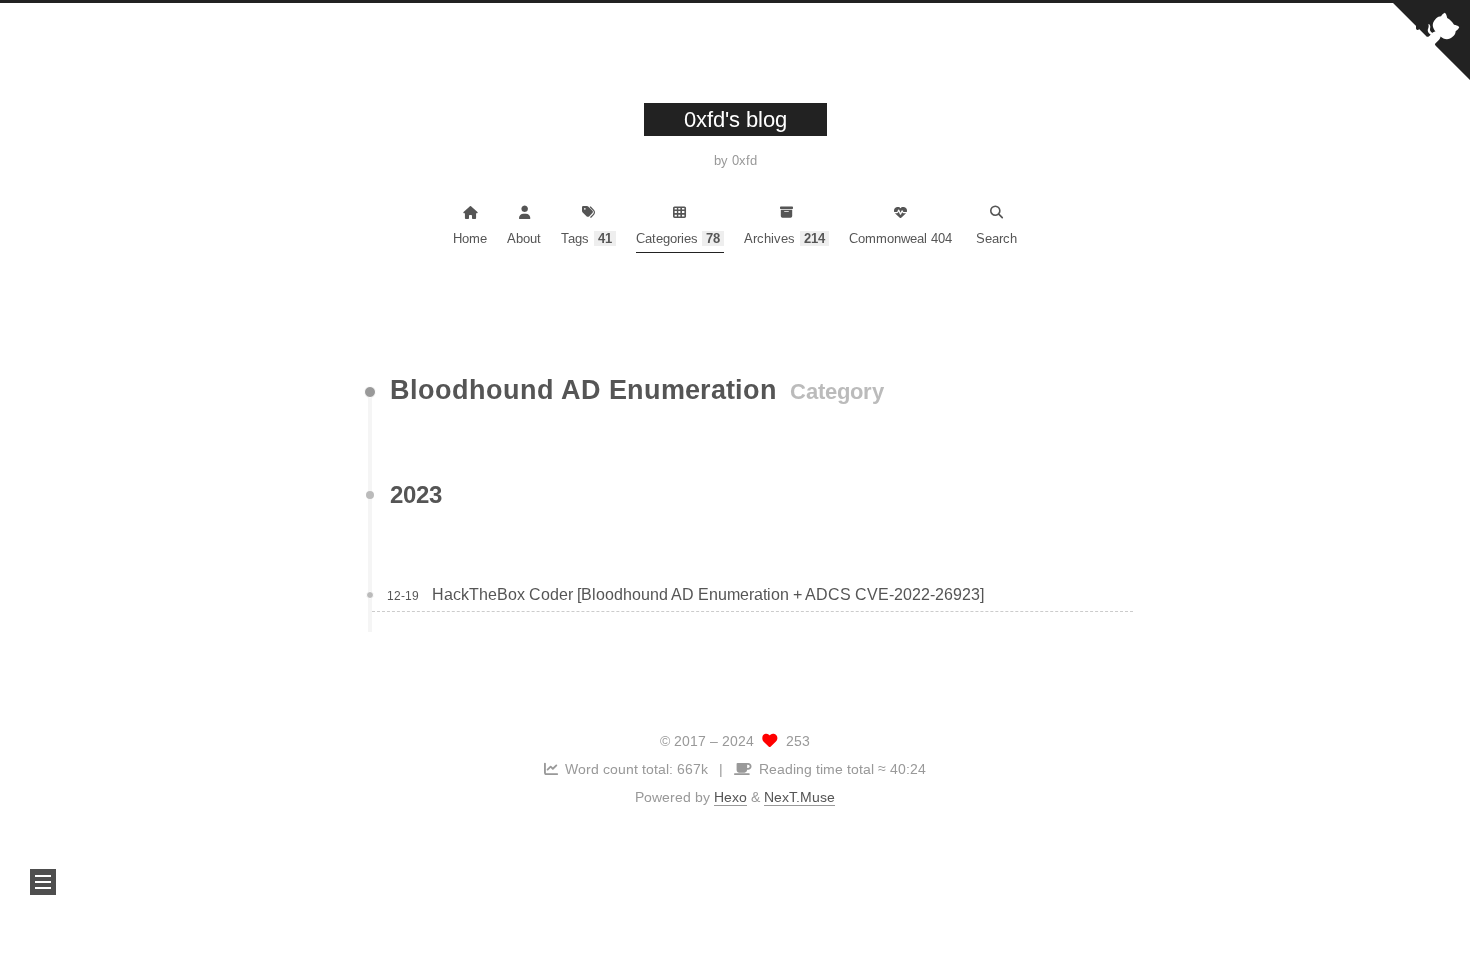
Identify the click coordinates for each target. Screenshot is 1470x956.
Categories (678, 238)
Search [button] (996, 238)
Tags (586, 238)
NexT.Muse (799, 797)
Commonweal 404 (900, 238)
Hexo (730, 797)
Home (470, 238)
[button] (43, 882)
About (524, 238)
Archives (784, 238)
